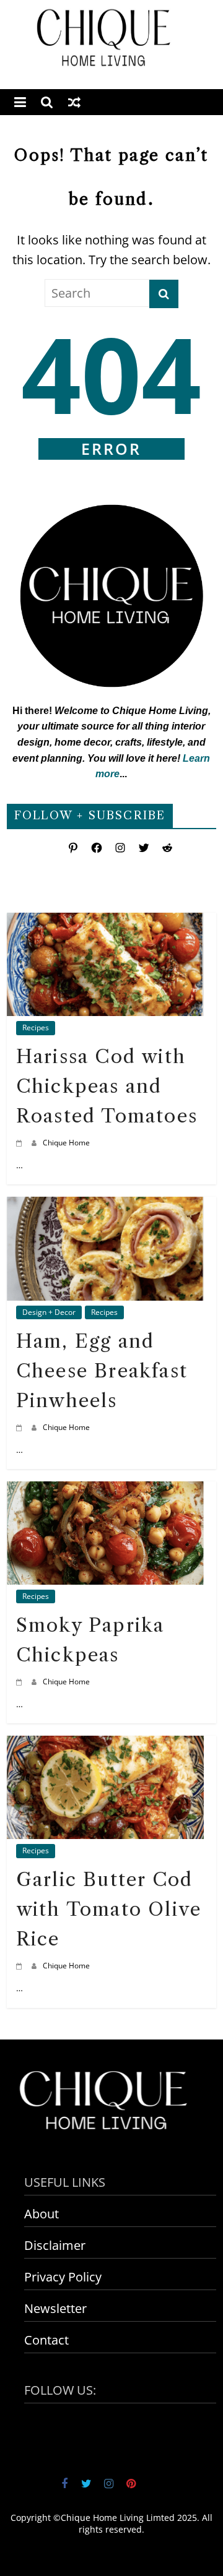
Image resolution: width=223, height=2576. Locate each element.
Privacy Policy (63, 2277)
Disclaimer (55, 2245)
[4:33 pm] (21, 1427)
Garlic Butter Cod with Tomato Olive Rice (109, 1909)
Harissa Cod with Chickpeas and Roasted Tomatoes (107, 1086)
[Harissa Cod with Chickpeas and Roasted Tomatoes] (105, 922)
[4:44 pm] (21, 1143)
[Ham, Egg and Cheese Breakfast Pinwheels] (105, 1206)
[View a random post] (74, 102)
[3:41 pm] (21, 1682)
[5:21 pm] (21, 1966)
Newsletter (55, 2308)
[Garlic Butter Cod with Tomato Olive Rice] (105, 1745)
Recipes (36, 1027)
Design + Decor (49, 1312)
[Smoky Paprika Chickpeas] (105, 1491)
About (42, 2214)
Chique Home (66, 1143)
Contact (46, 2340)
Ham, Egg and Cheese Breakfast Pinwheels (102, 1371)
